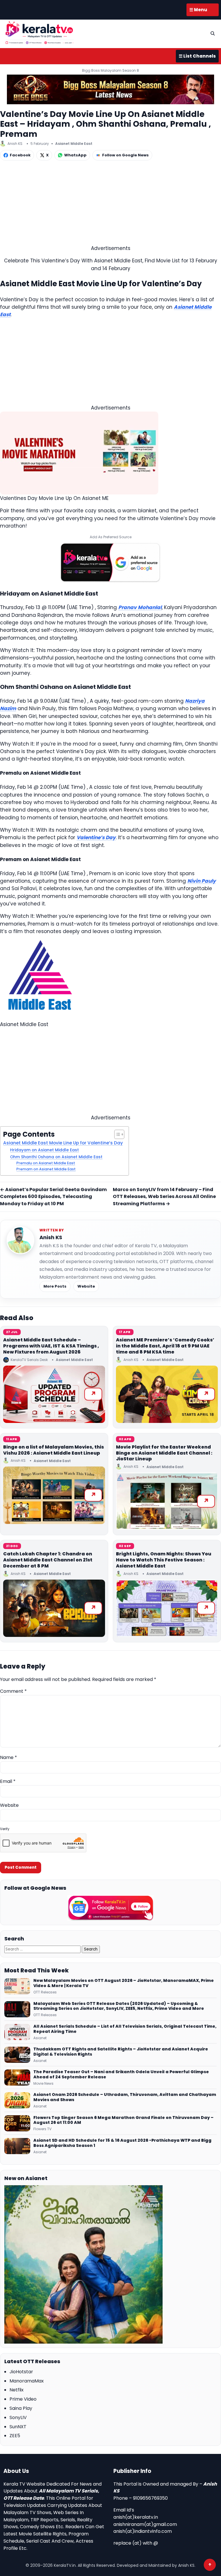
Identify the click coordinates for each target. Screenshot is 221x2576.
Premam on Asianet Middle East (46, 1169)
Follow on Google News (125, 155)
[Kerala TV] (39, 33)
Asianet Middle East (74, 144)
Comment (13, 1691)
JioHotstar (21, 2372)
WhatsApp (75, 155)
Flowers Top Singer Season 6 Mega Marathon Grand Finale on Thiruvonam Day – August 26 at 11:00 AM (123, 2120)
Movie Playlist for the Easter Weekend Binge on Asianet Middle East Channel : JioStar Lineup (164, 1453)
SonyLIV (18, 2417)
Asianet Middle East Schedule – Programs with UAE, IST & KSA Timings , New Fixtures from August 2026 (51, 1346)
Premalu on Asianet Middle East (46, 1163)
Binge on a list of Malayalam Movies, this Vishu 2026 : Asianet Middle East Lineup (54, 1450)
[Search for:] (43, 1949)
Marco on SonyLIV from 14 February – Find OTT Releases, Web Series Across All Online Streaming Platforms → (164, 1197)
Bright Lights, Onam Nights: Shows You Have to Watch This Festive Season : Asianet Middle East (164, 1560)
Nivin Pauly (202, 881)
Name (8, 1757)
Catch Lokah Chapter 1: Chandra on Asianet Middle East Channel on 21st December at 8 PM (48, 1560)
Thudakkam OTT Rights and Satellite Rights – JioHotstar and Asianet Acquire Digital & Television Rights (121, 2052)
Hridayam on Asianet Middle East (44, 1150)
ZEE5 (15, 2436)
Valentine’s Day (96, 837)
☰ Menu (198, 10)
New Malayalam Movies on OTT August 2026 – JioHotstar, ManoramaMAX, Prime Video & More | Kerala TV (124, 1983)
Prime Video (23, 2399)
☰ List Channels (197, 56)
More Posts (55, 1286)
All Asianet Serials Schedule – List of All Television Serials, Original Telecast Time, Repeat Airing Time (125, 2029)
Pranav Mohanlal (140, 607)
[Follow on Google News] (110, 1908)
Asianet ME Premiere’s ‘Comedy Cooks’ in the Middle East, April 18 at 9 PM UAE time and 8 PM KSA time (165, 1346)
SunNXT (18, 2427)
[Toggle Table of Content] (116, 1134)
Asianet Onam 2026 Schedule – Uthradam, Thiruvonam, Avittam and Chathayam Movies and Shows (125, 2097)
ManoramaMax (27, 2381)
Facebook (20, 155)
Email (8, 1781)
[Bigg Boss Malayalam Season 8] (110, 89)
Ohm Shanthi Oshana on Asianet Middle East (56, 1157)
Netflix (17, 2390)
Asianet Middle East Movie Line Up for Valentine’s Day (63, 1143)
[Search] (213, 33)
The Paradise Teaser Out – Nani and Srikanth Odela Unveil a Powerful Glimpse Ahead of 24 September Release (121, 2075)
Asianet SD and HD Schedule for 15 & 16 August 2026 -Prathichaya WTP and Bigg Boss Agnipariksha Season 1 (122, 2143)
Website (86, 1286)
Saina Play (21, 2408)
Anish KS (51, 1237)
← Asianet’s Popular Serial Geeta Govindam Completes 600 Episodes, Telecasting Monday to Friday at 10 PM (53, 1197)
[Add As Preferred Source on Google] (110, 562)
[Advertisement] (110, 204)
